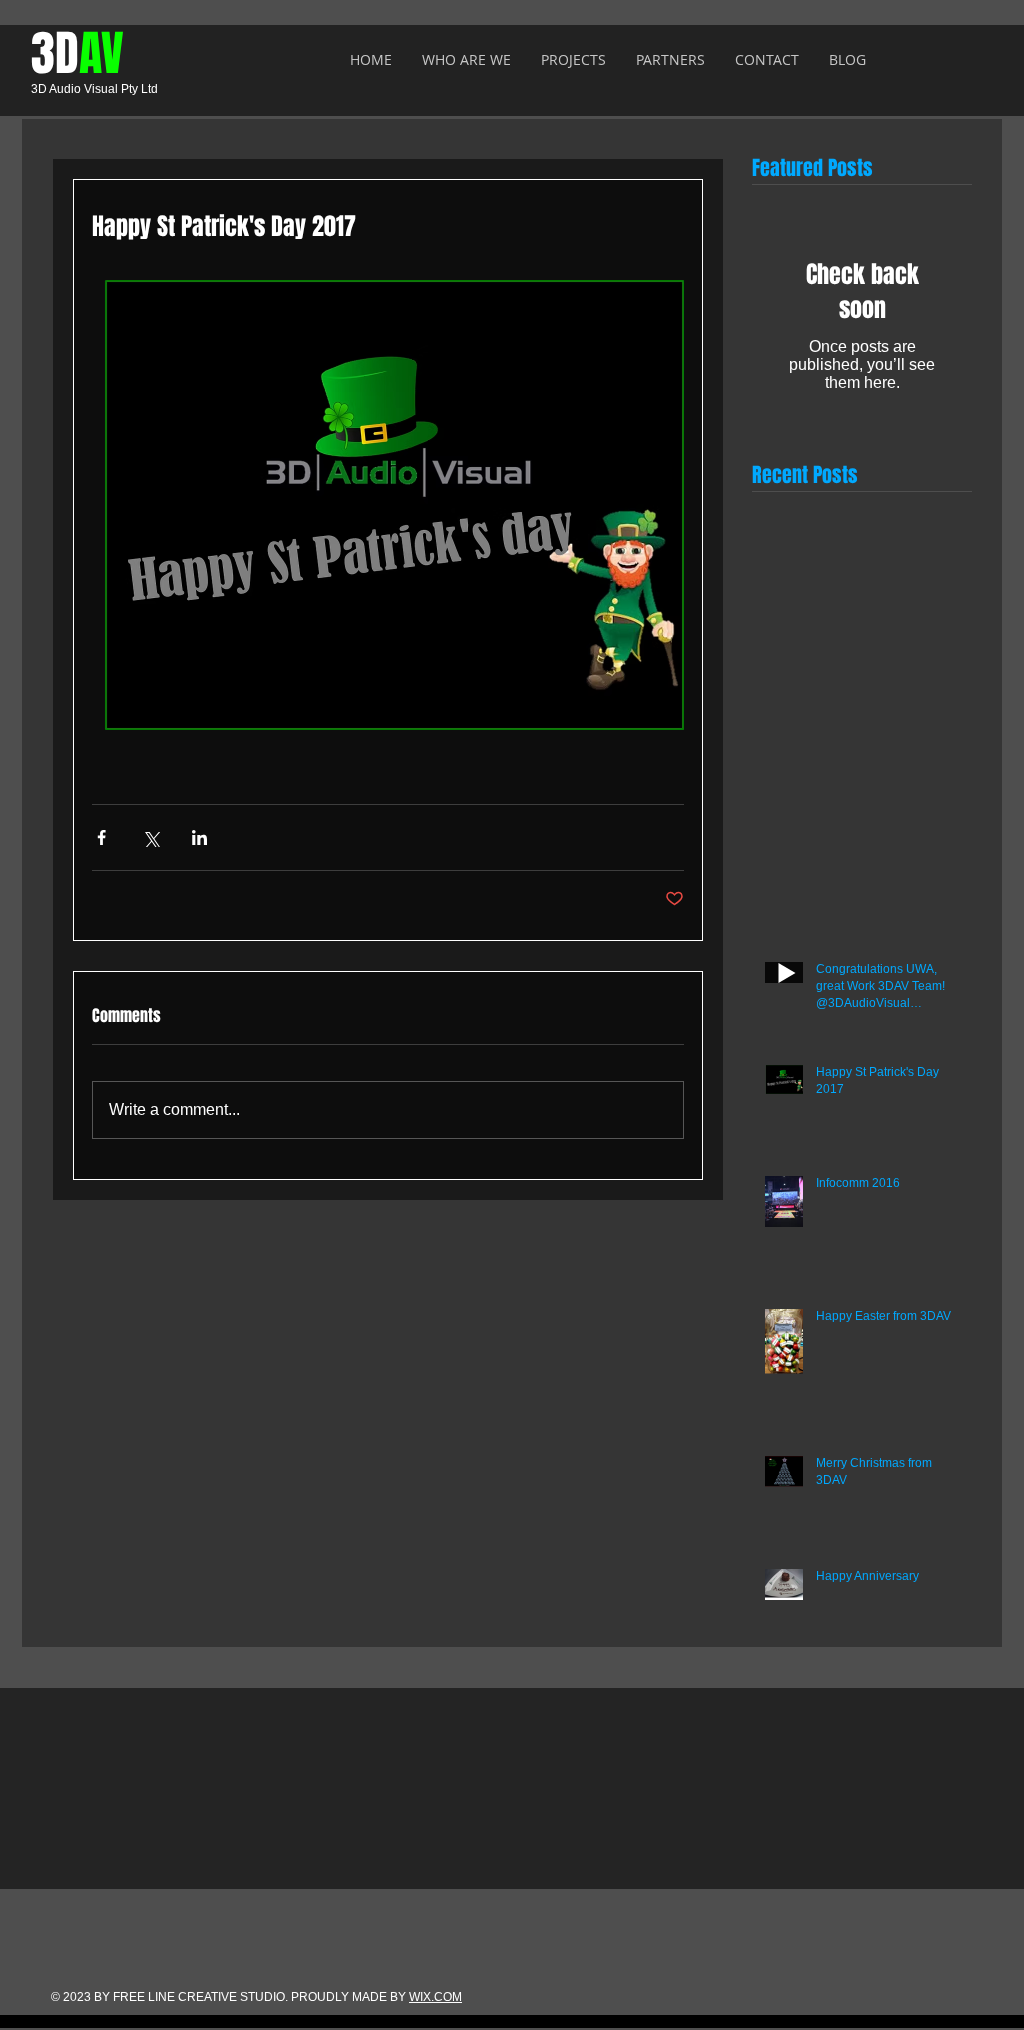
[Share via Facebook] (101, 837)
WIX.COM (435, 1997)
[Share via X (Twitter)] (150, 837)
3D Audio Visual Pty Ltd (94, 89)
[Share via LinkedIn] (199, 837)
